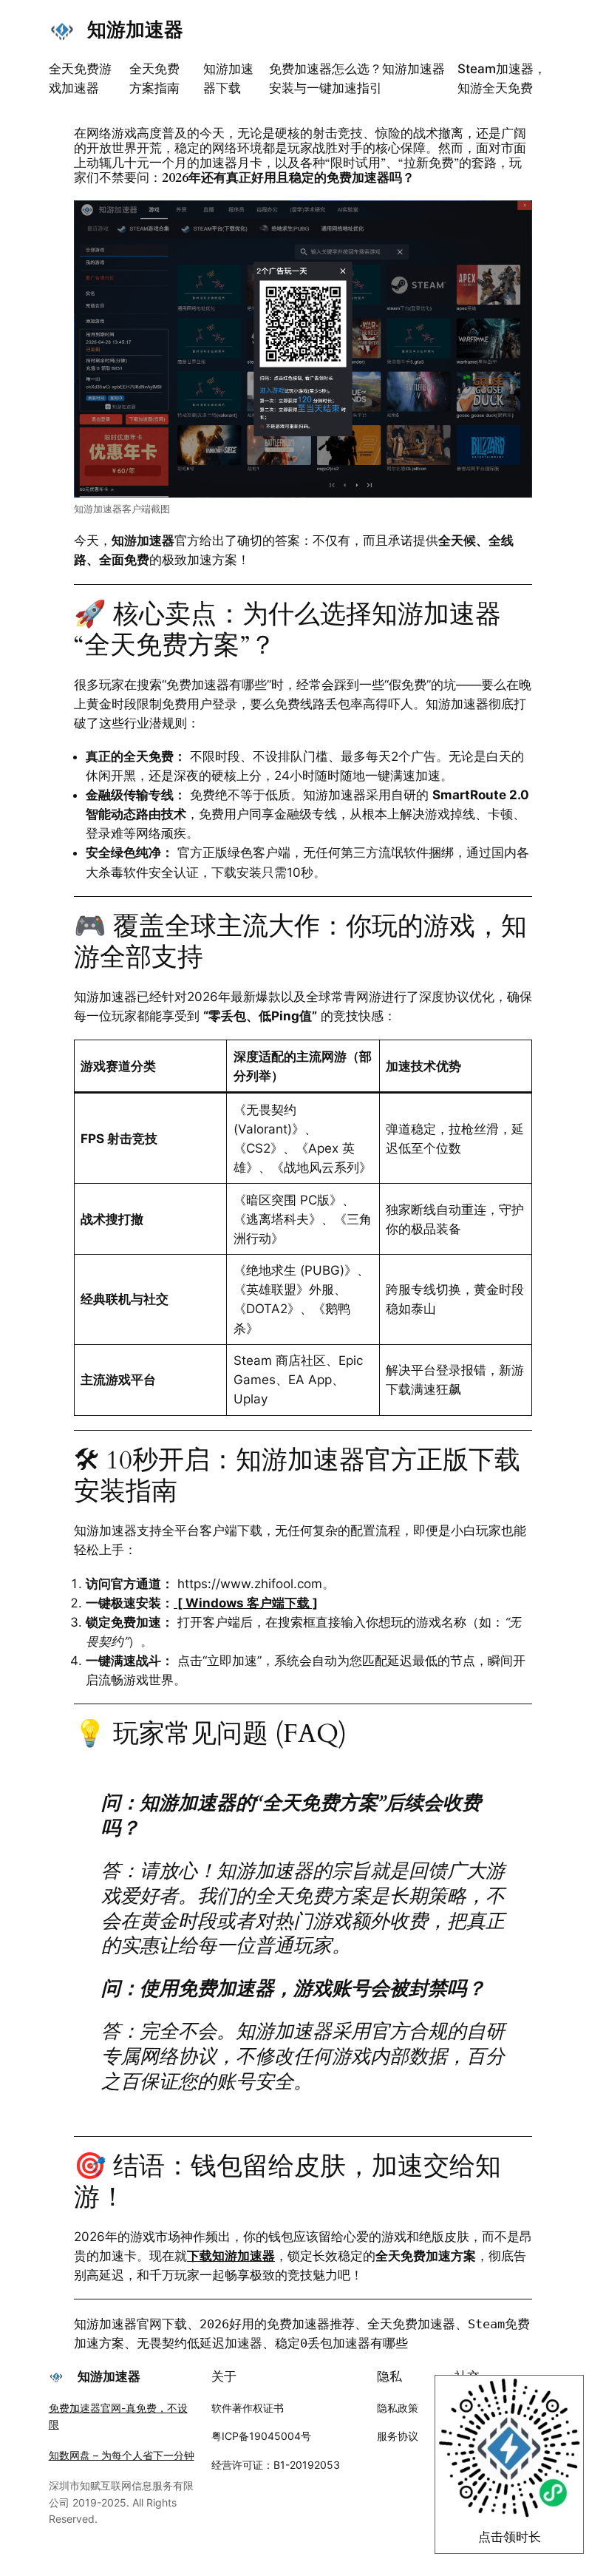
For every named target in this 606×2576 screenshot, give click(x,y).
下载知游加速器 (231, 2256)
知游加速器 (135, 29)
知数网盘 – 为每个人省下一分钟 (122, 2455)
